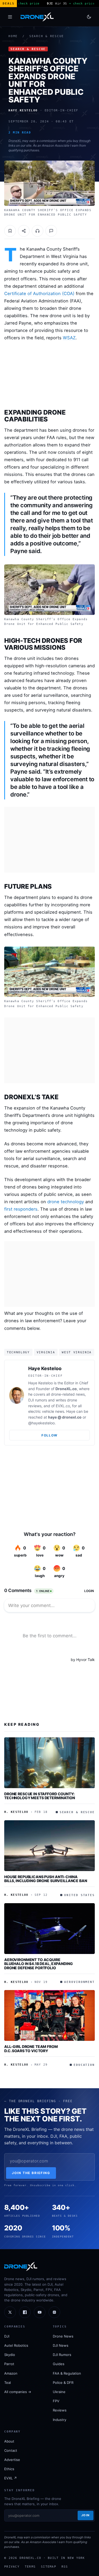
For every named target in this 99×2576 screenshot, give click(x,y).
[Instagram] (54, 2312)
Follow (49, 1435)
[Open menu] (10, 17)
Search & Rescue (47, 36)
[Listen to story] (37, 231)
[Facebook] (25, 2312)
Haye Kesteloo (45, 1368)
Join (86, 2515)
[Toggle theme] (89, 17)
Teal (8, 2383)
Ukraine (59, 2392)
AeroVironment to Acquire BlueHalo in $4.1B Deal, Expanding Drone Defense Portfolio (38, 1964)
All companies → (18, 2392)
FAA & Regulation (67, 2373)
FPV (56, 2401)
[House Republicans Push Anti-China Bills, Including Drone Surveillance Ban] (49, 1846)
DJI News (61, 2345)
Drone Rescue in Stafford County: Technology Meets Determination (40, 1796)
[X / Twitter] (10, 2312)
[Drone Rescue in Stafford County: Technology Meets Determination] (49, 1763)
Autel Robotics (16, 2345)
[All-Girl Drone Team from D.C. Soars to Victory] (49, 2015)
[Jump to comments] (51, 231)
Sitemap (49, 2567)
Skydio (10, 2355)
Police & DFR (63, 2383)
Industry (60, 2420)
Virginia (46, 1352)
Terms (30, 2567)
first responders (21, 1209)
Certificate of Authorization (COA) (39, 294)
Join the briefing (31, 2173)
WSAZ (69, 338)
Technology (18, 1352)
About (9, 2441)
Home (13, 36)
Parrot (9, 2364)
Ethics (9, 2469)
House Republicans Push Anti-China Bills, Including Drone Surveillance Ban (46, 1879)
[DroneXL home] (37, 17)
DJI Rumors (62, 2355)
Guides (59, 2364)
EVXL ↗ (11, 2478)
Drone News (63, 2336)
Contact (11, 2450)
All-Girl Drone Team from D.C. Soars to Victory (31, 2049)
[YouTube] (40, 2312)
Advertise (12, 2460)
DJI (7, 2336)
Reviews (60, 2410)
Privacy (12, 2567)
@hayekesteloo (41, 1423)
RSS (65, 2567)
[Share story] (24, 231)
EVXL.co (63, 1406)
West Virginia (77, 1352)
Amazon (11, 2373)
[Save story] (10, 231)
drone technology (66, 1202)
